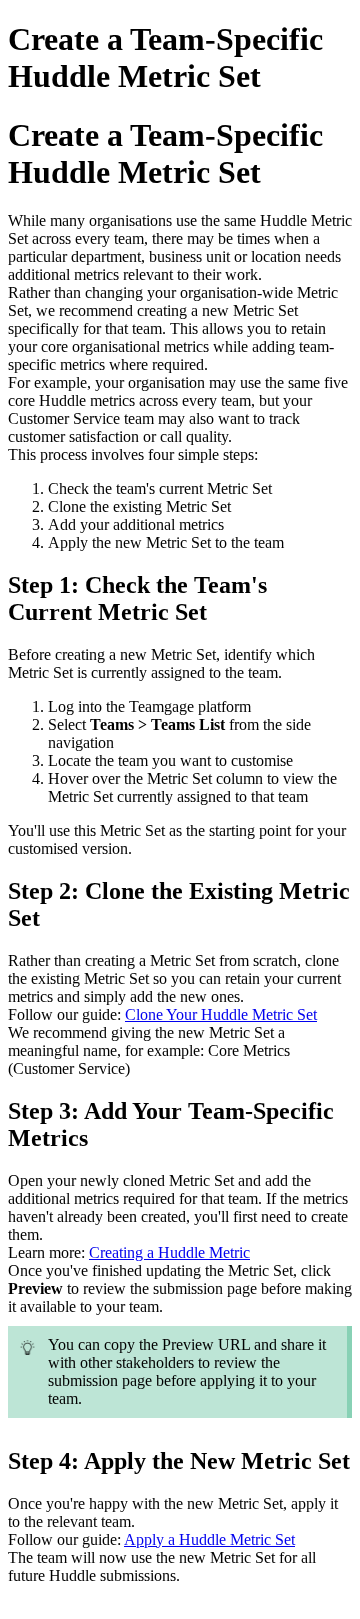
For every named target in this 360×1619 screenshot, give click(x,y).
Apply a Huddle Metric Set (209, 1539)
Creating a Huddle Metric (169, 1252)
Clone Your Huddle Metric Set (221, 1014)
